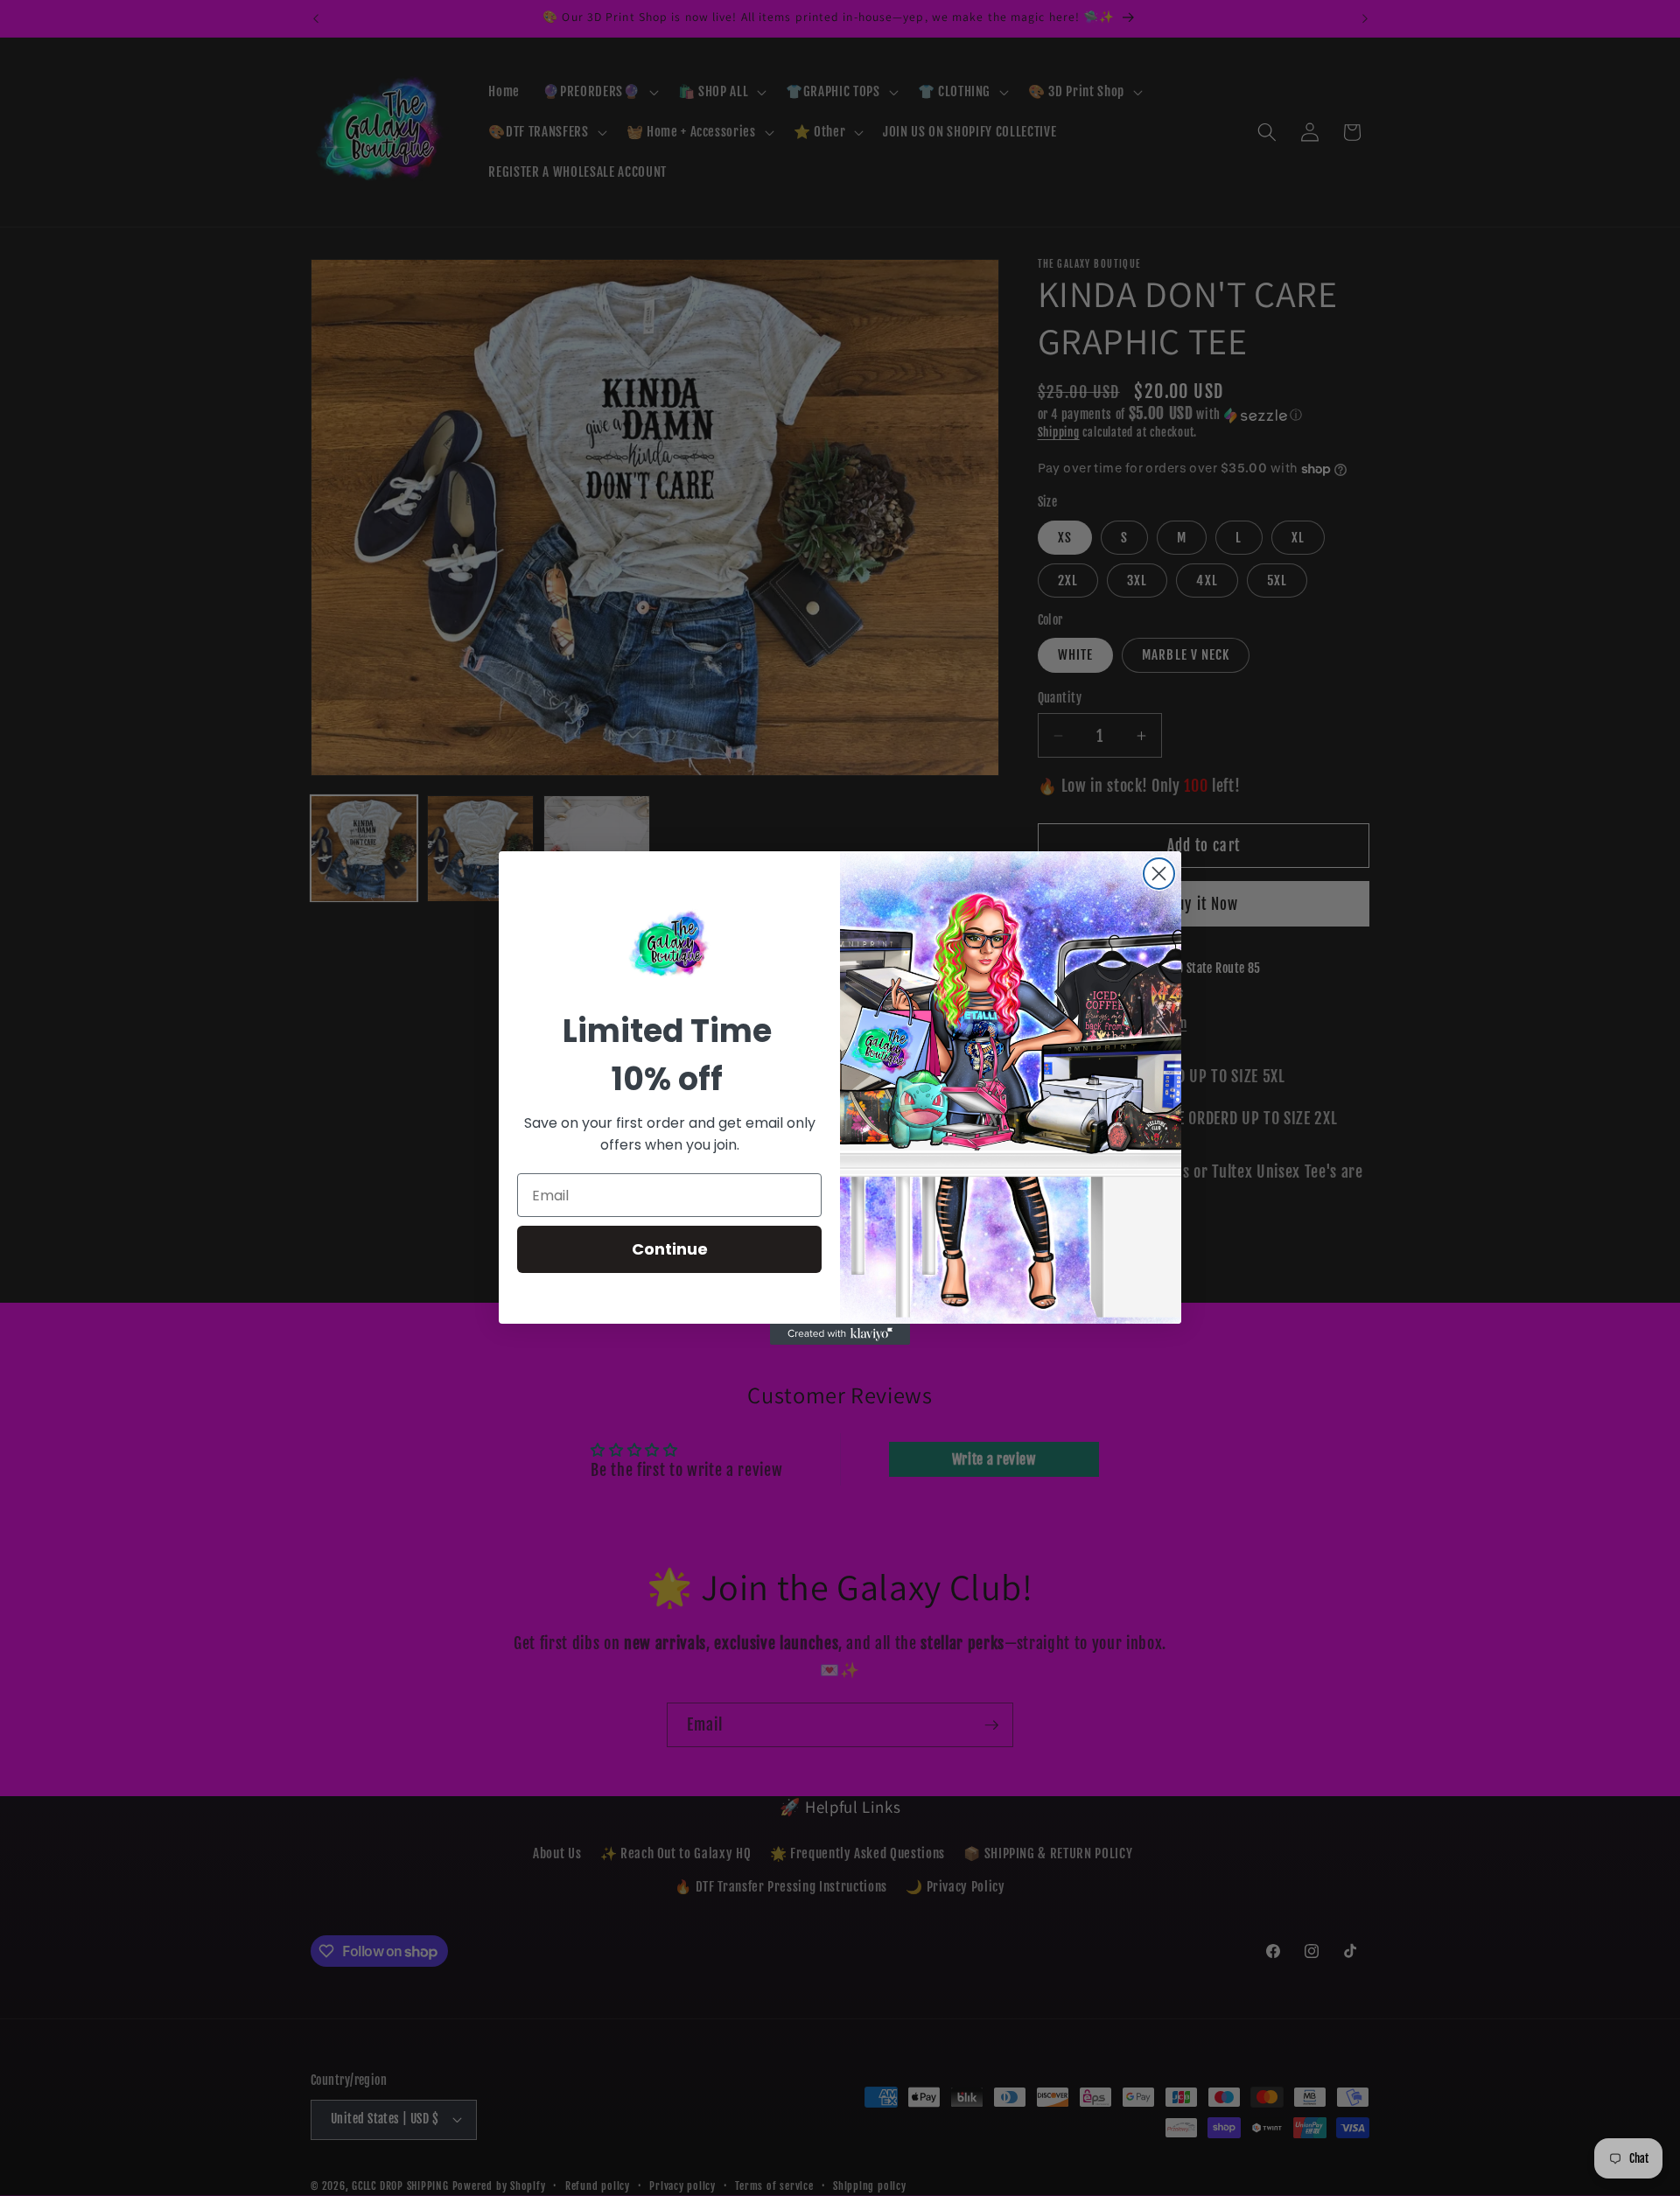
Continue (670, 1249)
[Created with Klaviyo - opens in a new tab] (840, 1334)
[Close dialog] (1159, 874)
